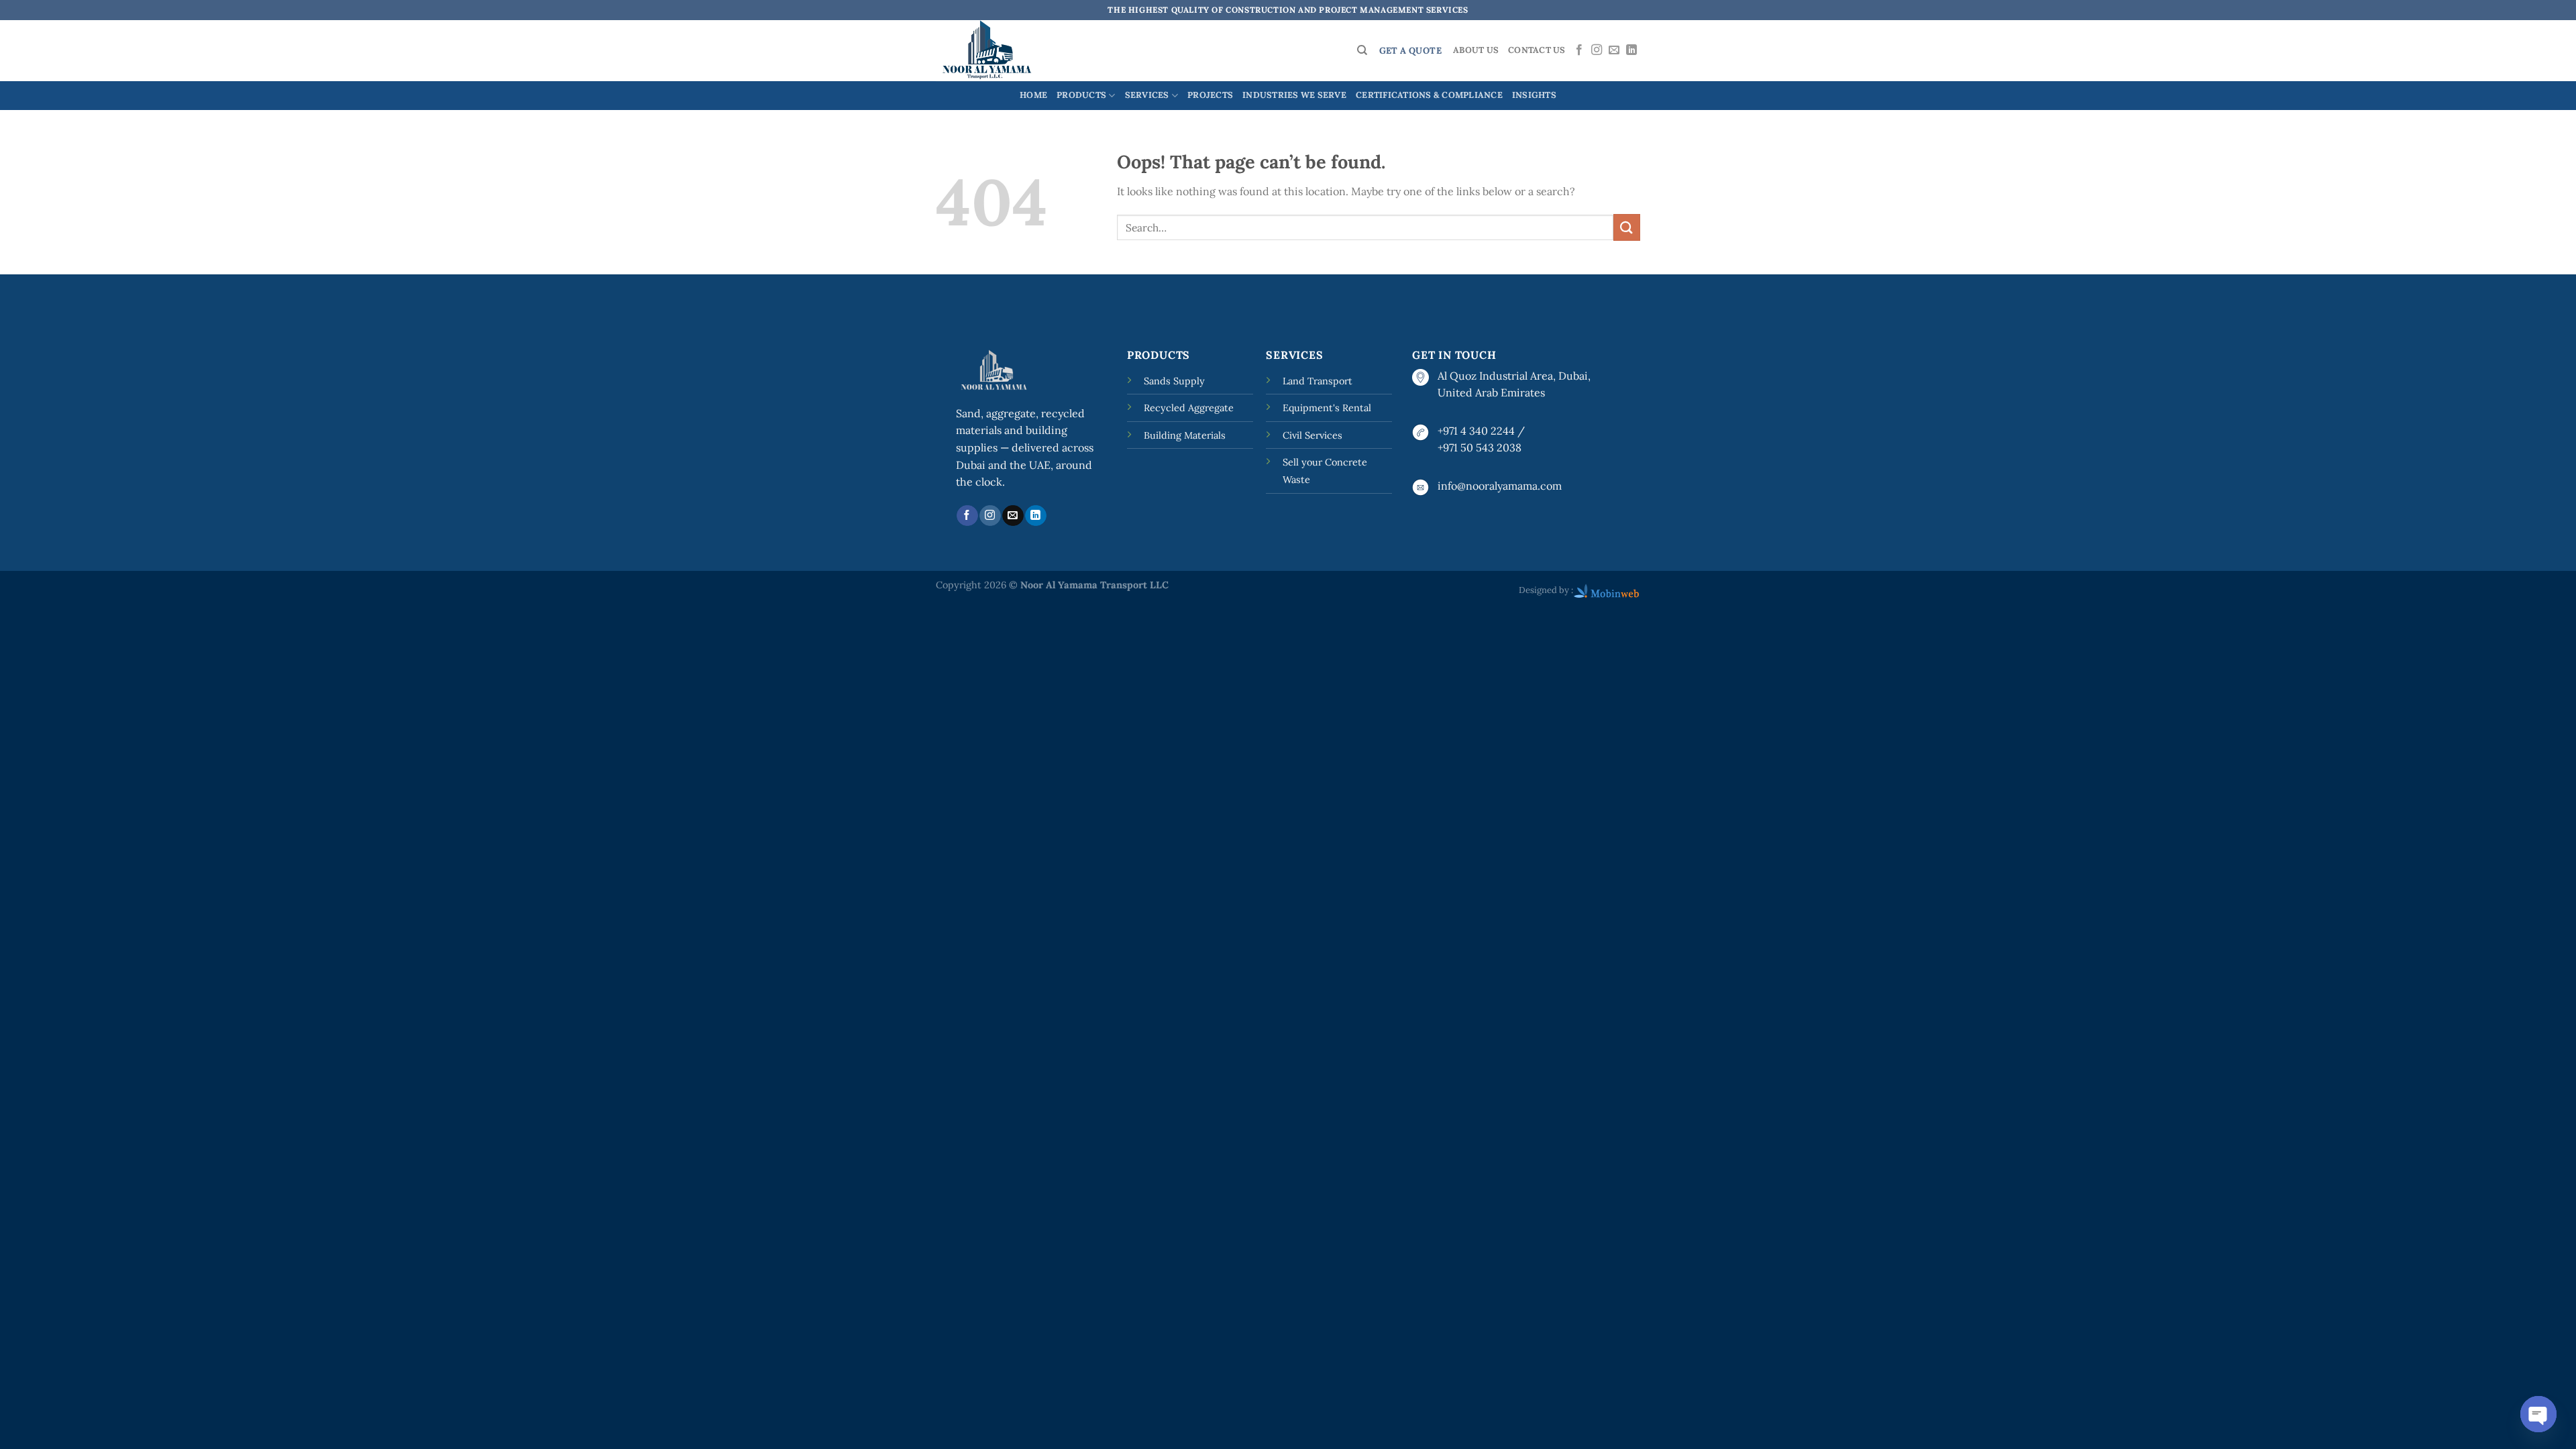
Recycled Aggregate (1189, 408)
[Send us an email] (1614, 50)
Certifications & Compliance (1429, 95)
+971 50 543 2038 (1480, 447)
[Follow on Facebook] (1579, 50)
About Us (1476, 50)
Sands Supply (1174, 381)
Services (1147, 95)
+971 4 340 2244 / (1481, 431)
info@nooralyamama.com (1500, 486)
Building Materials (1185, 435)
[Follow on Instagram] (1597, 50)
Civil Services (1312, 435)
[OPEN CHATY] (2538, 1414)
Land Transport (1318, 381)
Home (1033, 95)
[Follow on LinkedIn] (1631, 50)
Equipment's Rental (1327, 408)
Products (1081, 95)
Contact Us (1537, 50)
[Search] (1362, 50)
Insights (1534, 95)
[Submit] (1627, 227)
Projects (1210, 95)
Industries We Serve (1294, 95)
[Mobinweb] (1607, 590)
